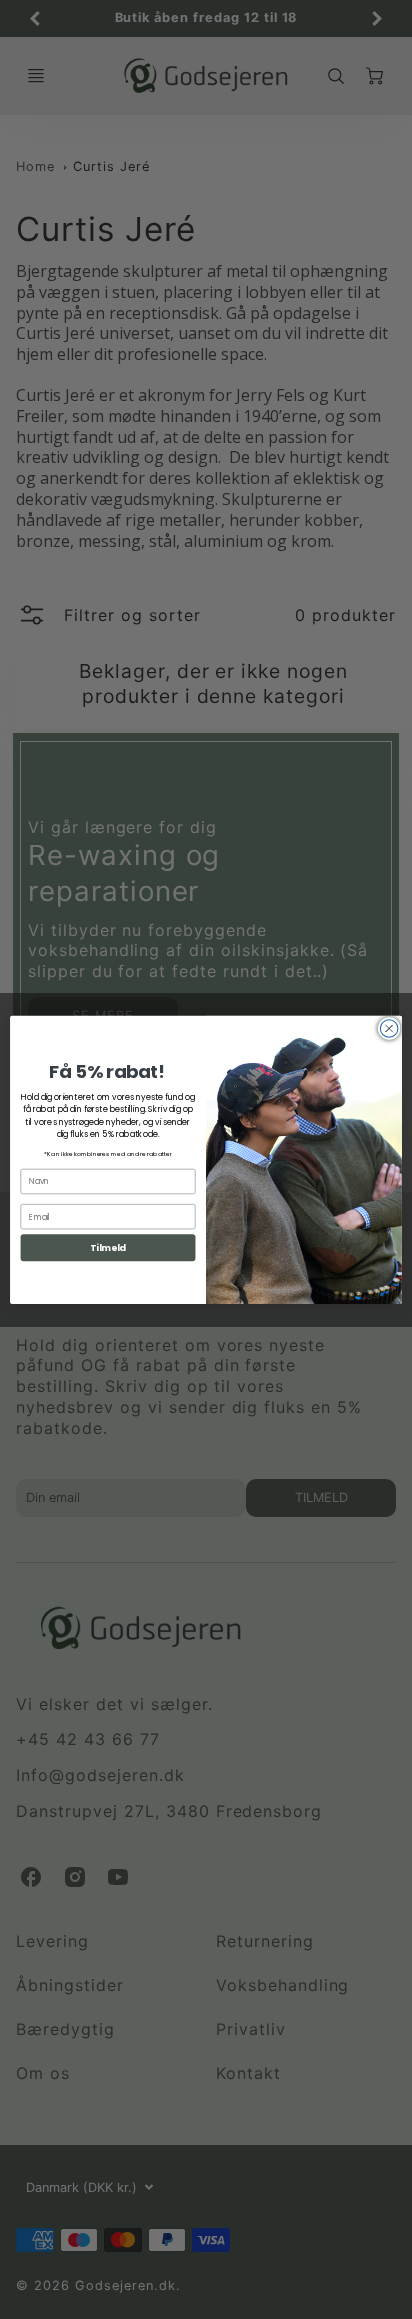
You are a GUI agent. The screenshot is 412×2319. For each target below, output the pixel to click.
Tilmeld (108, 1247)
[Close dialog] (389, 1028)
